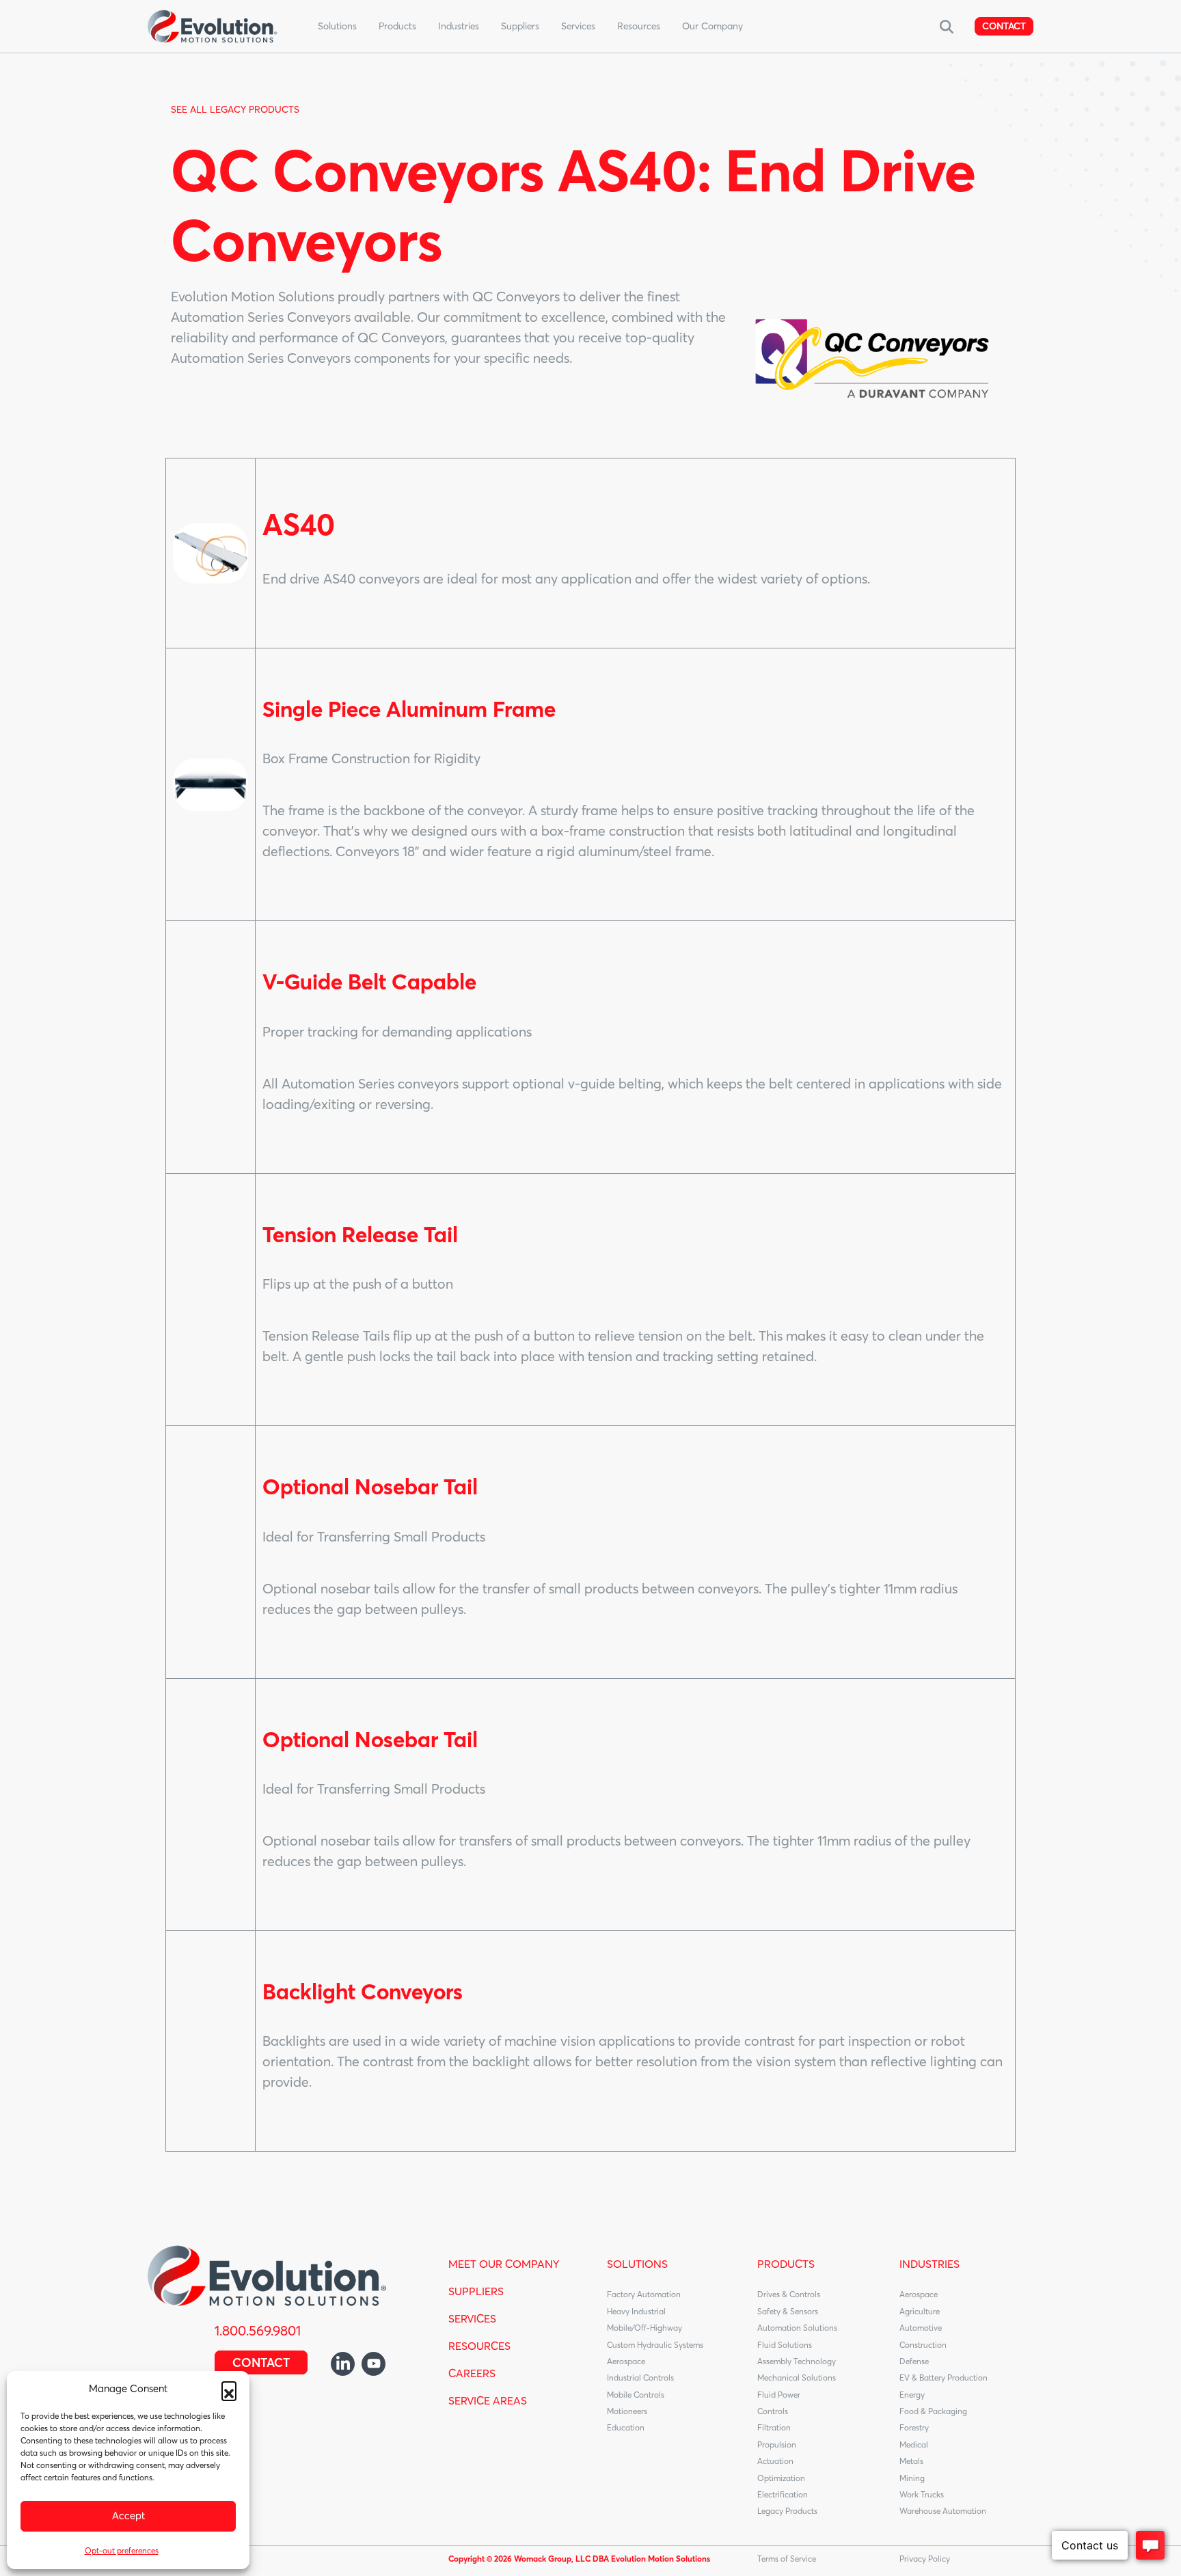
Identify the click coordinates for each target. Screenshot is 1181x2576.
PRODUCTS (786, 2264)
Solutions (337, 26)
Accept (128, 2516)
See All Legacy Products (235, 109)
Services (578, 26)
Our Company (712, 26)
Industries (459, 26)
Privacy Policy (925, 2559)
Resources (639, 26)
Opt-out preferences (122, 2550)
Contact (1004, 26)
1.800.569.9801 (258, 2330)
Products (397, 26)
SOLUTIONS (637, 2264)
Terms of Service (787, 2559)
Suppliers (520, 26)
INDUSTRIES (929, 2264)
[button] (229, 2389)
